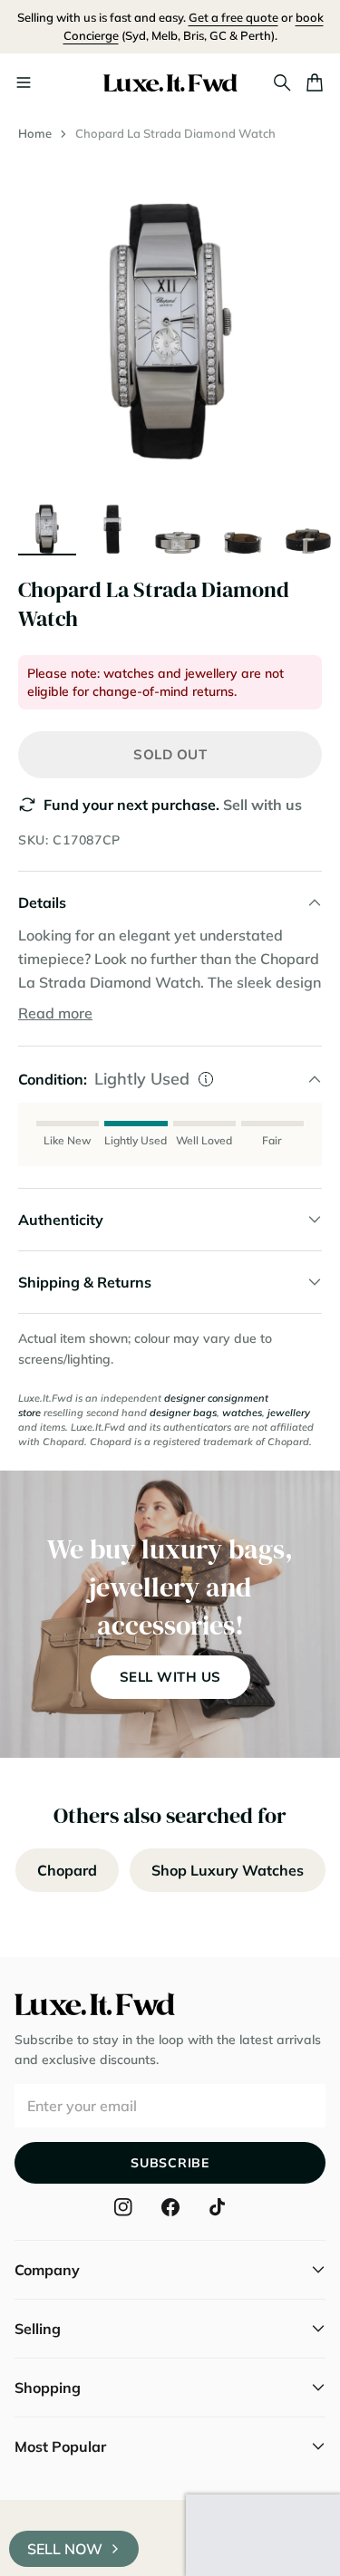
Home (35, 133)
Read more (55, 1013)
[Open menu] (24, 82)
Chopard (67, 1870)
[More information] (206, 1079)
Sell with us (262, 805)
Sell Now (65, 2549)
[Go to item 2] (112, 525)
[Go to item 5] (308, 525)
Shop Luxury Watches (228, 1870)
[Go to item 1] (47, 525)
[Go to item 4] (243, 525)
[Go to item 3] (178, 525)
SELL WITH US (170, 1677)
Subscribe (170, 2163)
